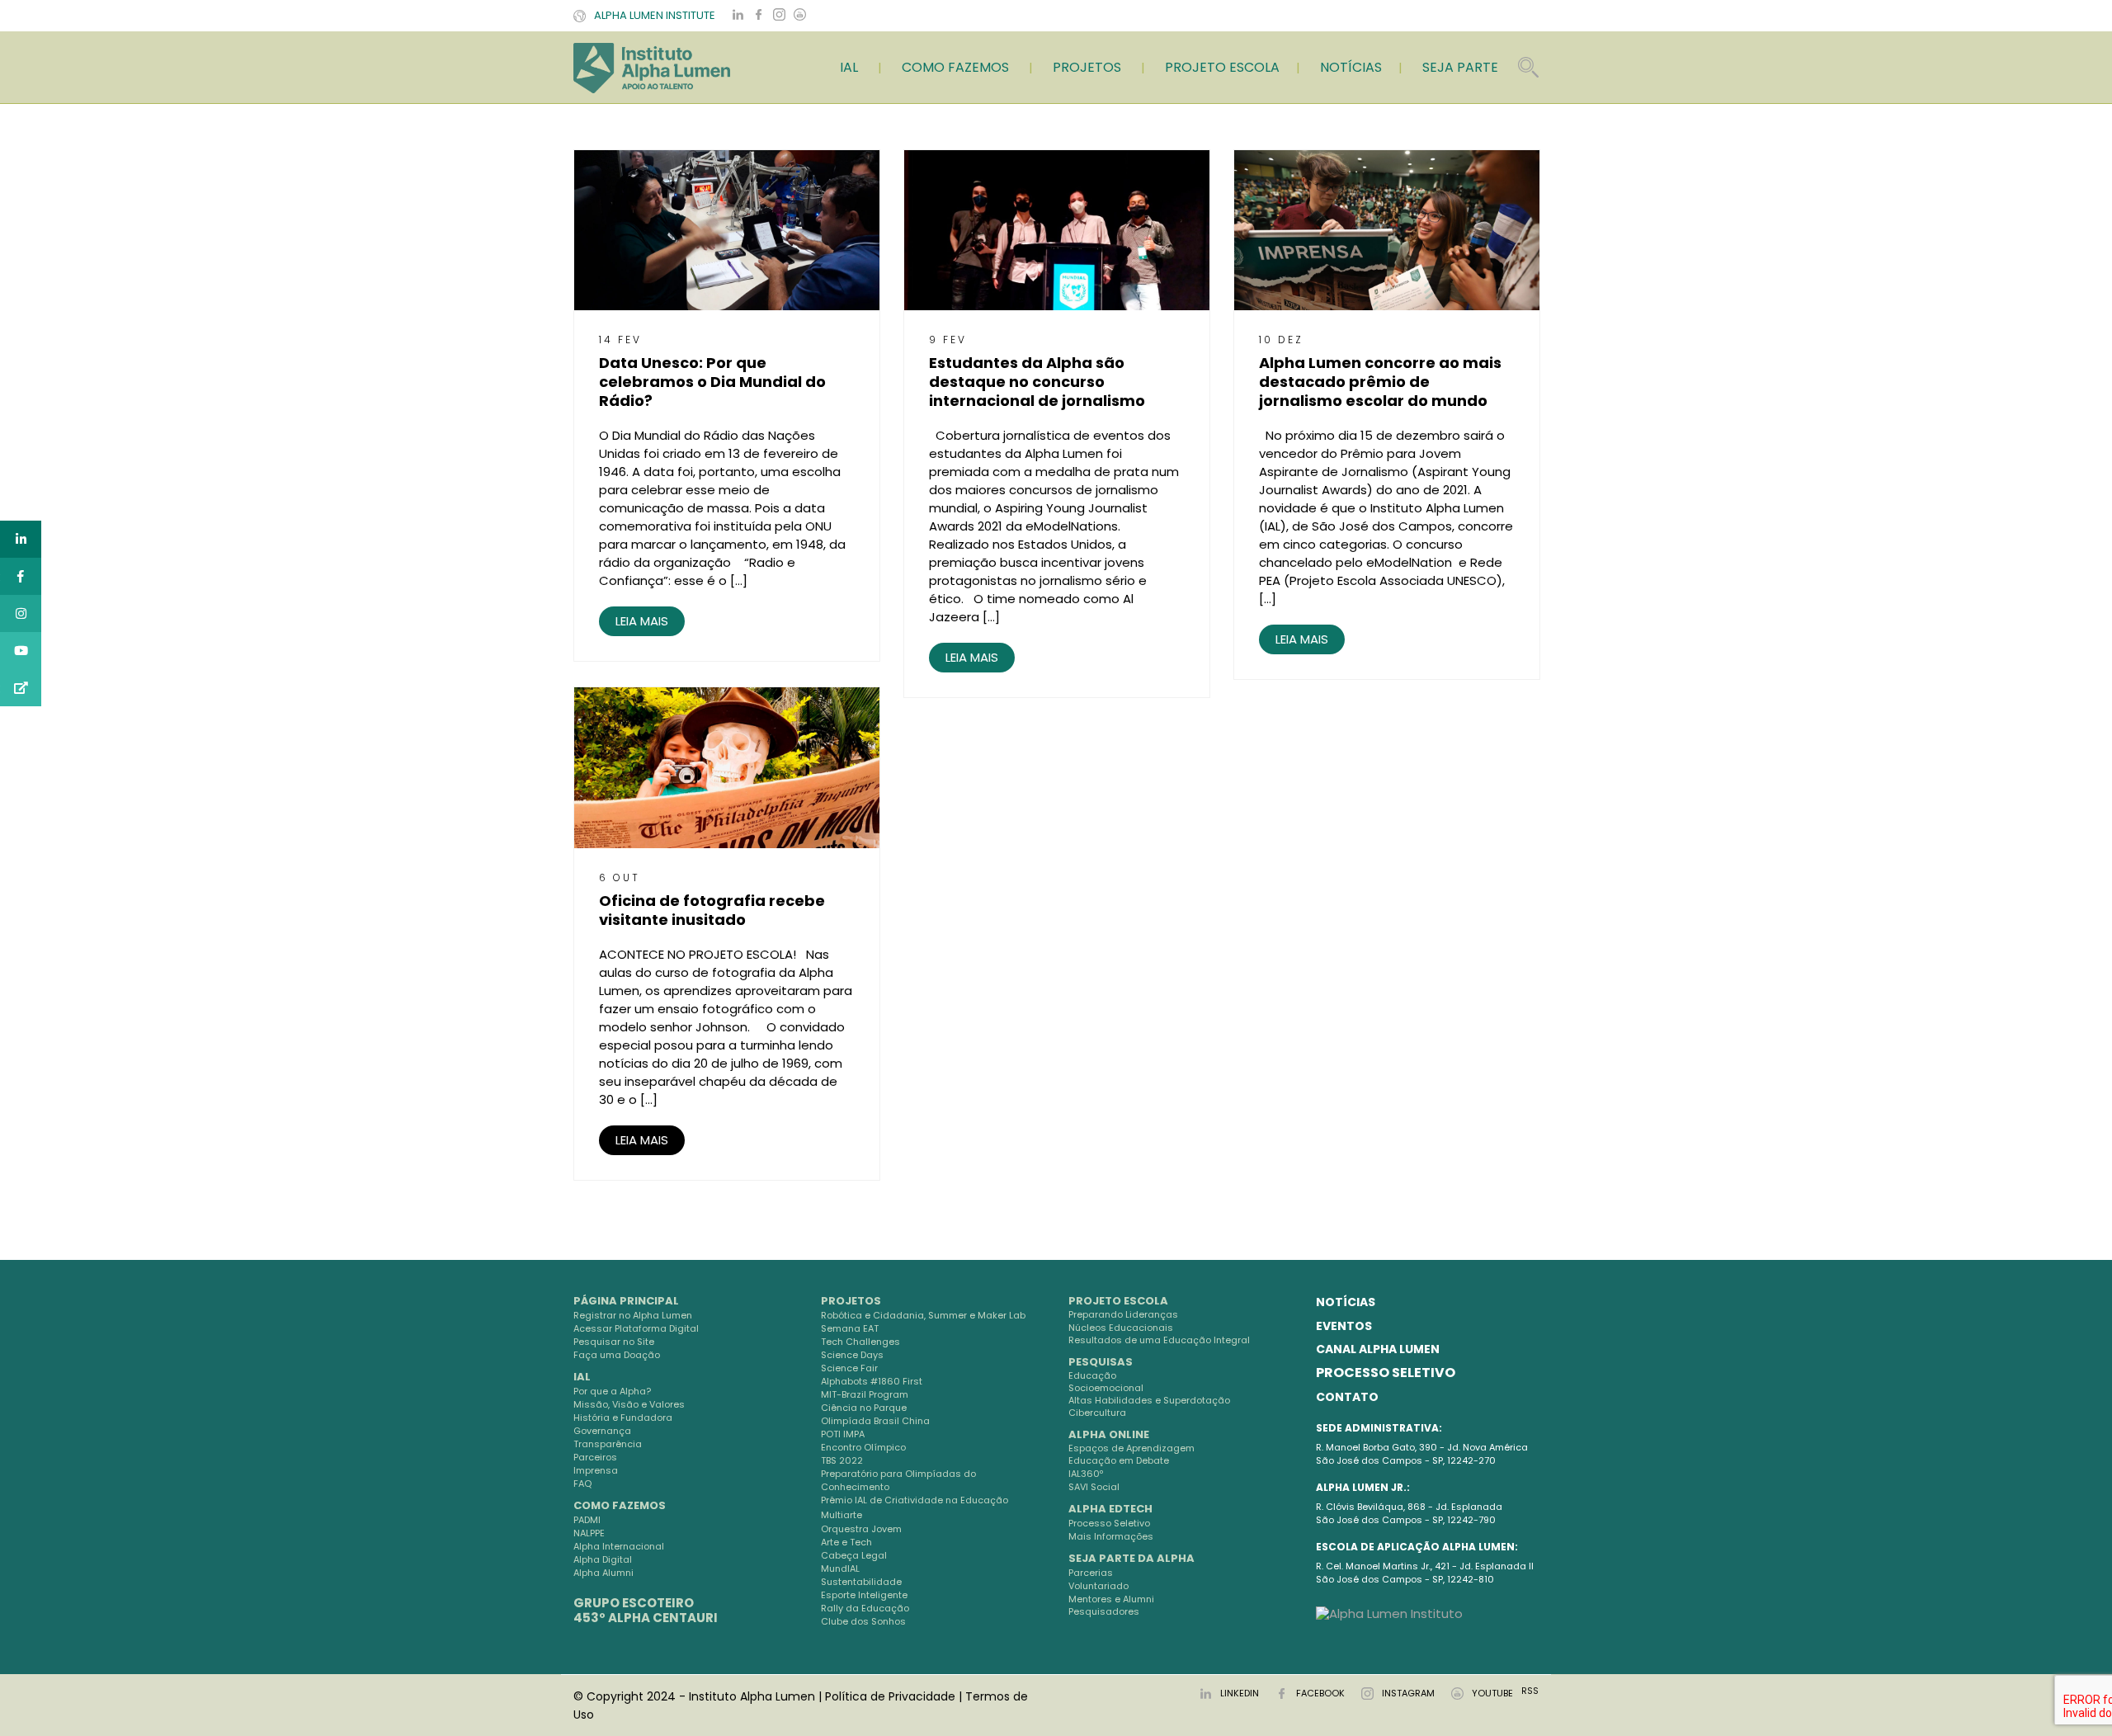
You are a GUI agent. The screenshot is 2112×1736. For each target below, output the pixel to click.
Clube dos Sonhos (863, 1621)
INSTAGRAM (1408, 1693)
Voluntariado (1098, 1586)
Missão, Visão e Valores (629, 1404)
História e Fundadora (623, 1418)
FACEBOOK (1320, 1693)
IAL (849, 67)
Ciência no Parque (864, 1408)
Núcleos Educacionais (1121, 1328)
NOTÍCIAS (1351, 67)
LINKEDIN (1240, 1693)
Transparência (608, 1444)
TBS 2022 (842, 1460)
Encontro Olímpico (863, 1447)
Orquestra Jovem (861, 1529)
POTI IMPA (843, 1434)
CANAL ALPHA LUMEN (1378, 1349)
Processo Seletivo (1109, 1523)
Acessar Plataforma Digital (636, 1328)
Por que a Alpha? (612, 1391)
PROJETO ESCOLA (1222, 67)
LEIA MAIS (642, 621)
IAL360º (1086, 1474)
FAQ (582, 1484)
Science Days (852, 1355)
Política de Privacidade (890, 1696)
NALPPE (589, 1533)
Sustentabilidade (861, 1582)
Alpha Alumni (603, 1573)
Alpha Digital (603, 1559)
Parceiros (595, 1457)
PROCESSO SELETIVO (1386, 1373)
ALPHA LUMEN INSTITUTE (655, 15)
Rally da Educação (865, 1608)
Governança (602, 1431)
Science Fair (849, 1368)
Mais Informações (1111, 1536)
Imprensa (596, 1470)
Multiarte (841, 1515)
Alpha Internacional (619, 1546)
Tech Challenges (860, 1342)
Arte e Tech (846, 1542)
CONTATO (1347, 1397)
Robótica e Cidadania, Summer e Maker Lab (923, 1315)
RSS (1530, 1691)
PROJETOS (1087, 67)
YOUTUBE (1492, 1693)
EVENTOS (1344, 1326)
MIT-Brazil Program (865, 1394)
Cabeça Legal (854, 1555)
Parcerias (1091, 1573)
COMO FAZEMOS (955, 67)
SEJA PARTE (1460, 67)
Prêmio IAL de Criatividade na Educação (915, 1500)
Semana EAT (850, 1328)
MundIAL (840, 1569)
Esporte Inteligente (864, 1595)
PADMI (587, 1520)
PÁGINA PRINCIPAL (626, 1301)
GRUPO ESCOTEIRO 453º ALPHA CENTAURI (646, 1610)
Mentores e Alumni (1111, 1599)
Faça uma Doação (617, 1355)
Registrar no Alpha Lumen (633, 1315)
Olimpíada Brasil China (875, 1421)
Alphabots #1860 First (872, 1381)
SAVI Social (1094, 1487)
